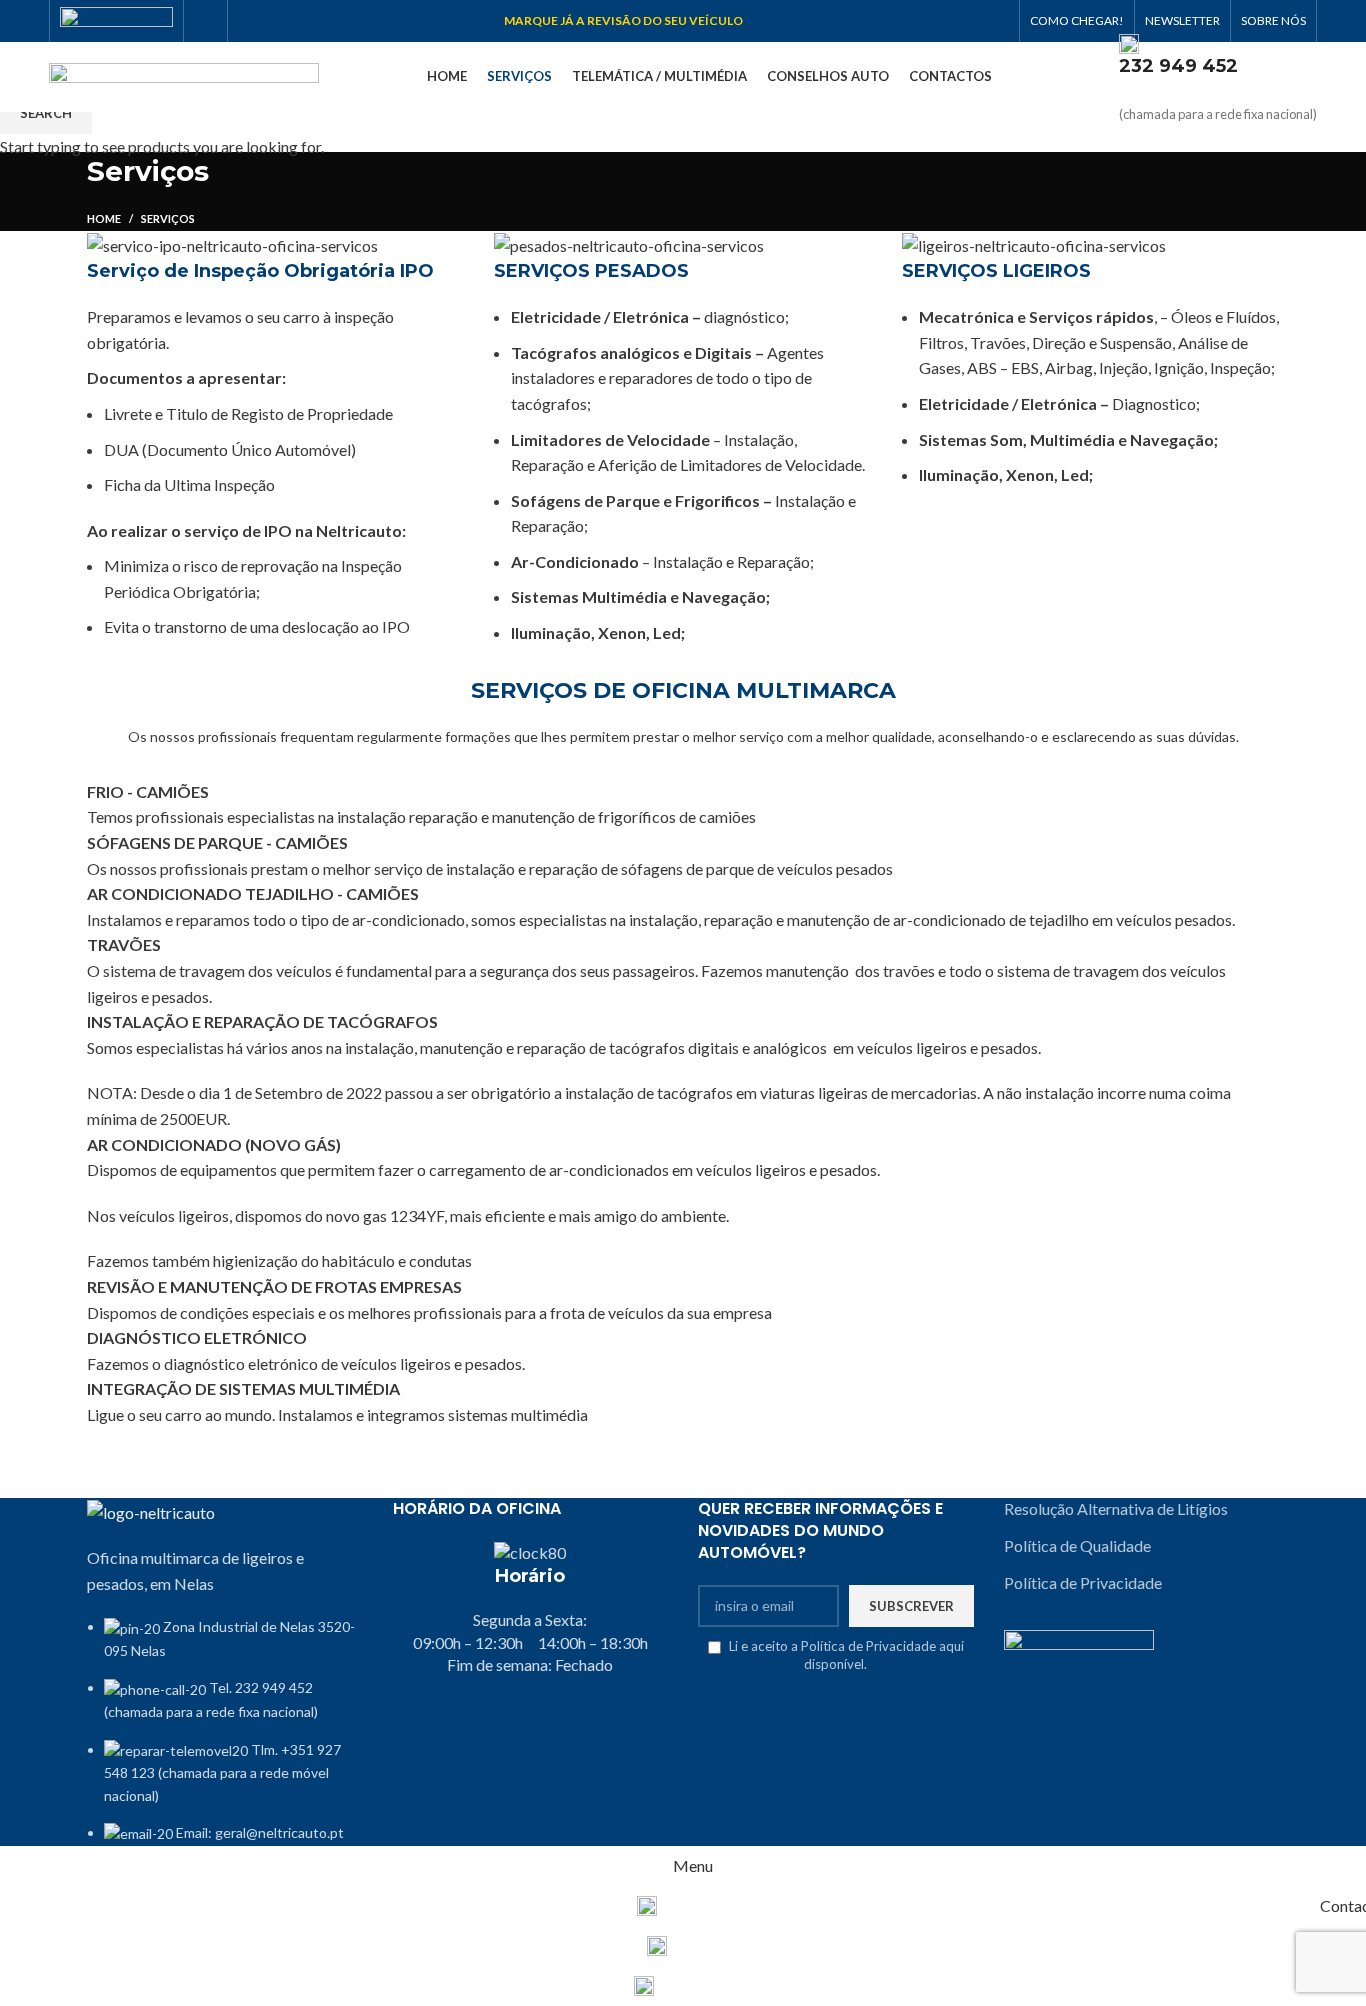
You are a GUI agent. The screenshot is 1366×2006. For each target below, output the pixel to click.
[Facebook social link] (205, 21)
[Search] (1099, 77)
